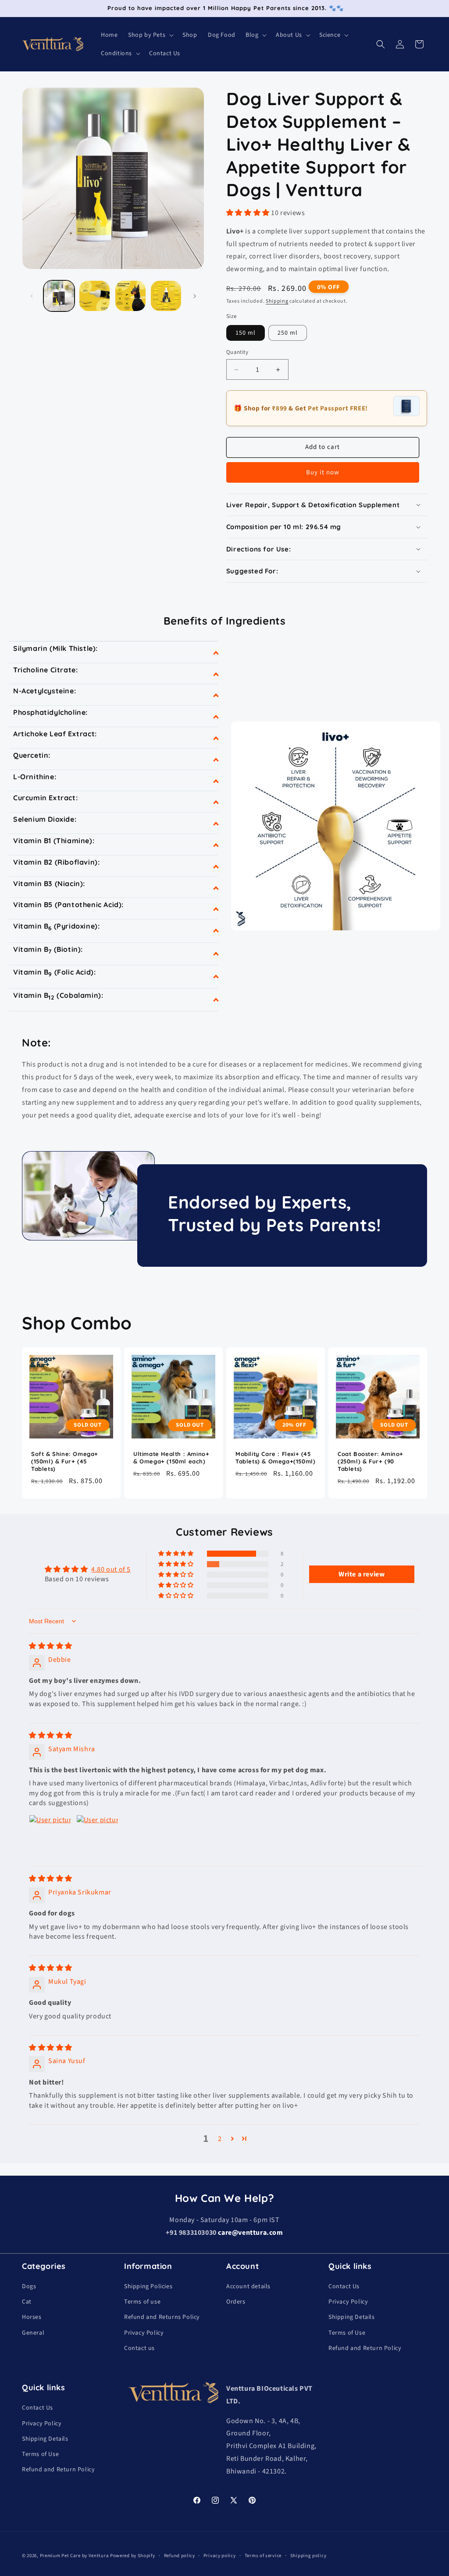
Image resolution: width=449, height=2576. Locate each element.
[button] (150, 35)
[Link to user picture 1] (50, 1836)
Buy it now (323, 472)
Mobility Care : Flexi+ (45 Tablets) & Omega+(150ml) (275, 1458)
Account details (248, 2286)
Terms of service (263, 2555)
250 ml (288, 333)
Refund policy (179, 2555)
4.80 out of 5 (111, 1569)
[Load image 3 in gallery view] (130, 296)
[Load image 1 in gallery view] (59, 296)
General (33, 2333)
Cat (27, 2302)
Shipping (277, 301)
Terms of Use (347, 2333)
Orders (236, 2302)
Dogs (29, 2286)
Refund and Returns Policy (162, 2317)
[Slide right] (195, 296)
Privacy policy (220, 2555)
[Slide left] (32, 296)
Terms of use (142, 2302)
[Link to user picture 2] (97, 1836)
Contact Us (344, 2286)
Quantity (237, 352)
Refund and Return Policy (365, 2348)
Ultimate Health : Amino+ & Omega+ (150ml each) (171, 1458)
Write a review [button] (362, 1574)
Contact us (139, 2348)
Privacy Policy (144, 2333)
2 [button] (220, 2139)
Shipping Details (352, 2317)
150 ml (246, 333)
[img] (51, 1646)
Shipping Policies (148, 2286)
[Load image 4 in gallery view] (166, 296)
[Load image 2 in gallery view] (94, 296)
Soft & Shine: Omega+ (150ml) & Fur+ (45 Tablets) (65, 1461)
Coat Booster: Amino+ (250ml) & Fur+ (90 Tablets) (371, 1461)
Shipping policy (308, 2555)
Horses (32, 2317)
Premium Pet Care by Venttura (75, 2556)
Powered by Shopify (133, 2556)
